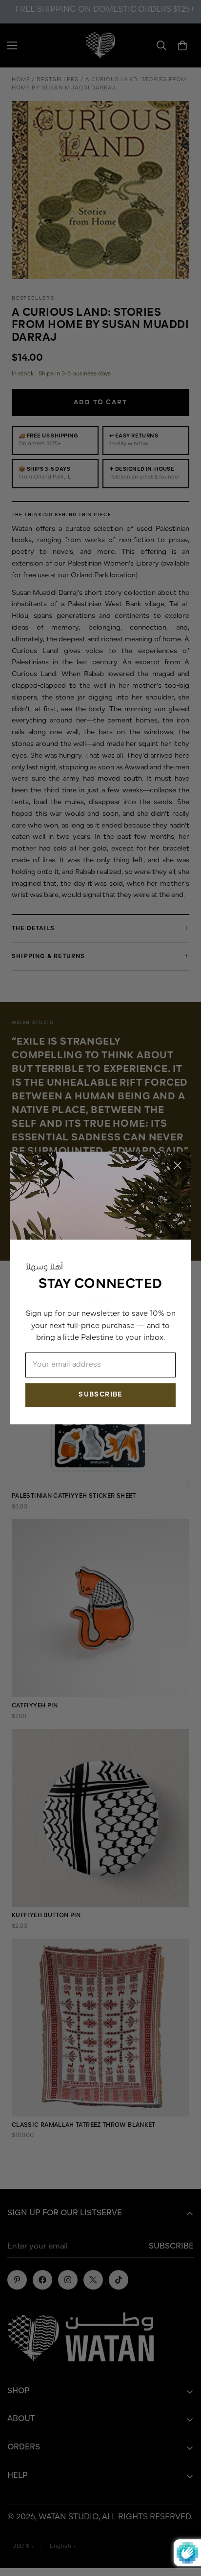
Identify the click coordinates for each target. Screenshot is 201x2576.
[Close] (178, 1165)
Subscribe (100, 1395)
